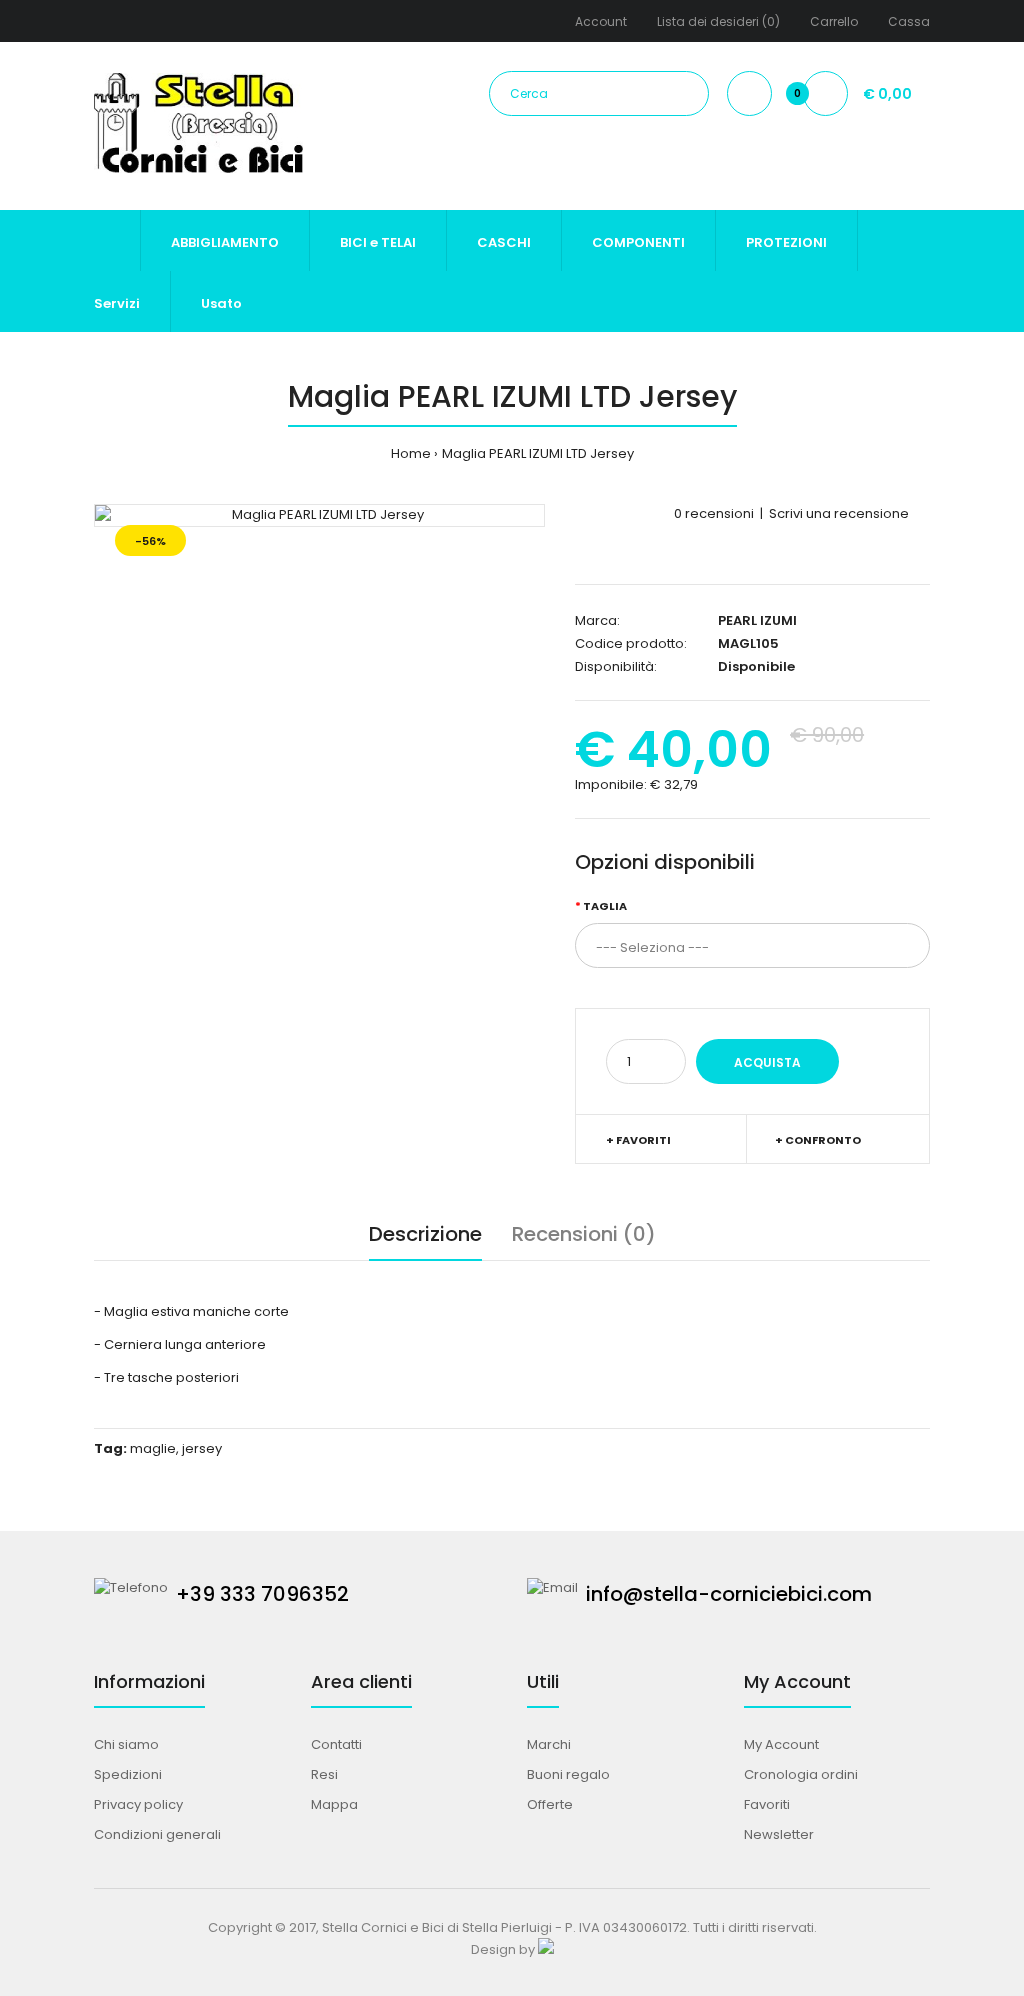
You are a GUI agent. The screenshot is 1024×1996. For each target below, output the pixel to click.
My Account (781, 1744)
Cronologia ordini (801, 1774)
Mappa (334, 1804)
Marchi (549, 1744)
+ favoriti (638, 1140)
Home (411, 453)
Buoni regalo (568, 1774)
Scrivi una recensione (839, 513)
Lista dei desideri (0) (718, 21)
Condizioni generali (157, 1834)
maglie (153, 1448)
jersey (202, 1448)
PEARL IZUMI (757, 620)
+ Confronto (818, 1140)
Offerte (550, 1804)
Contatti (336, 1744)
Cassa (909, 21)
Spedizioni (128, 1774)
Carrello (834, 21)
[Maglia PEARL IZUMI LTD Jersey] (319, 515)
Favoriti (767, 1804)
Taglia (605, 906)
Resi (324, 1774)
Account (601, 21)
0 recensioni (714, 513)
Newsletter (779, 1834)
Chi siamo (126, 1744)
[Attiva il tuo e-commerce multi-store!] (546, 1949)
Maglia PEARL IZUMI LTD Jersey (538, 453)
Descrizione (425, 1234)
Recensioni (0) (584, 1234)
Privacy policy (138, 1804)
